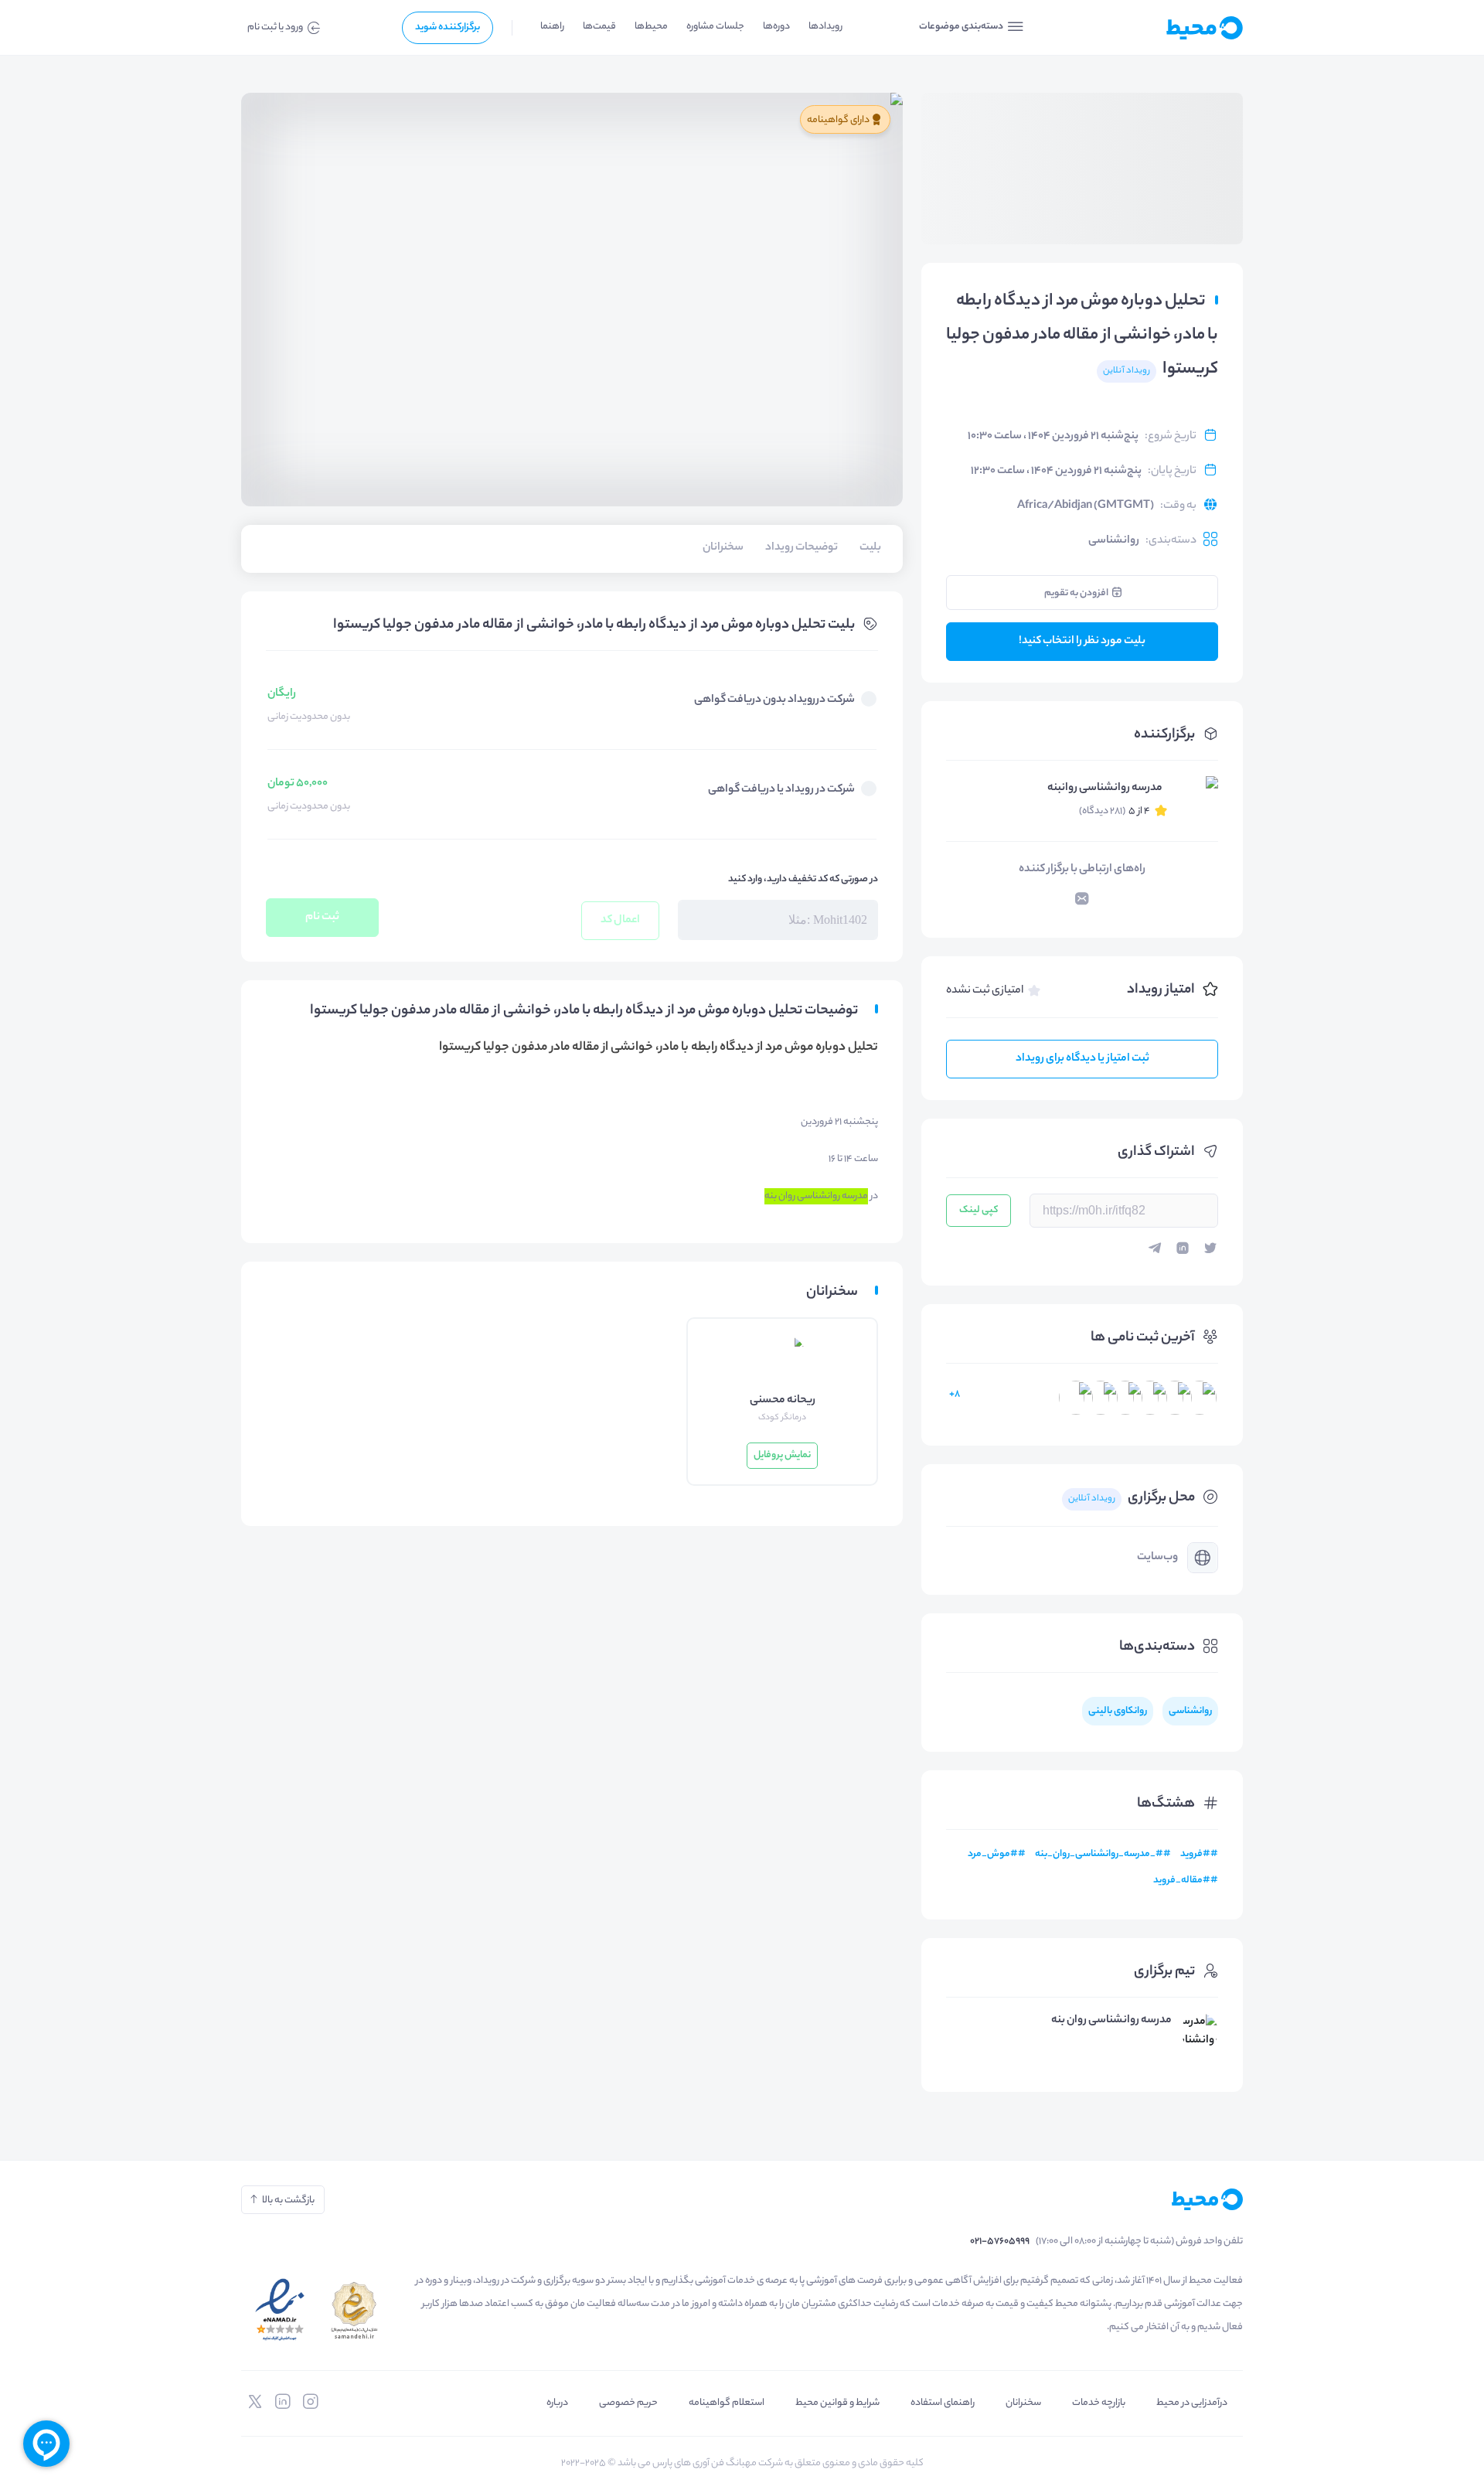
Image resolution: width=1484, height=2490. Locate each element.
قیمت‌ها (599, 27)
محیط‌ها (651, 27)
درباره (557, 2403)
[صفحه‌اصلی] (1167, 28)
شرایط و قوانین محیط (837, 2403)
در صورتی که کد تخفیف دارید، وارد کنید (803, 879)
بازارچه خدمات (1099, 2403)
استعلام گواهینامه (727, 2403)
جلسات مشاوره (715, 27)
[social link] (311, 2402)
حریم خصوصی (628, 2403)
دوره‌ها (776, 27)
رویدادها (825, 27)
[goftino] (46, 2444)
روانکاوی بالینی (1118, 1711)
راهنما (552, 27)
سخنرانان (1023, 2403)
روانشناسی (1114, 541)
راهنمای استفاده (943, 2403)
